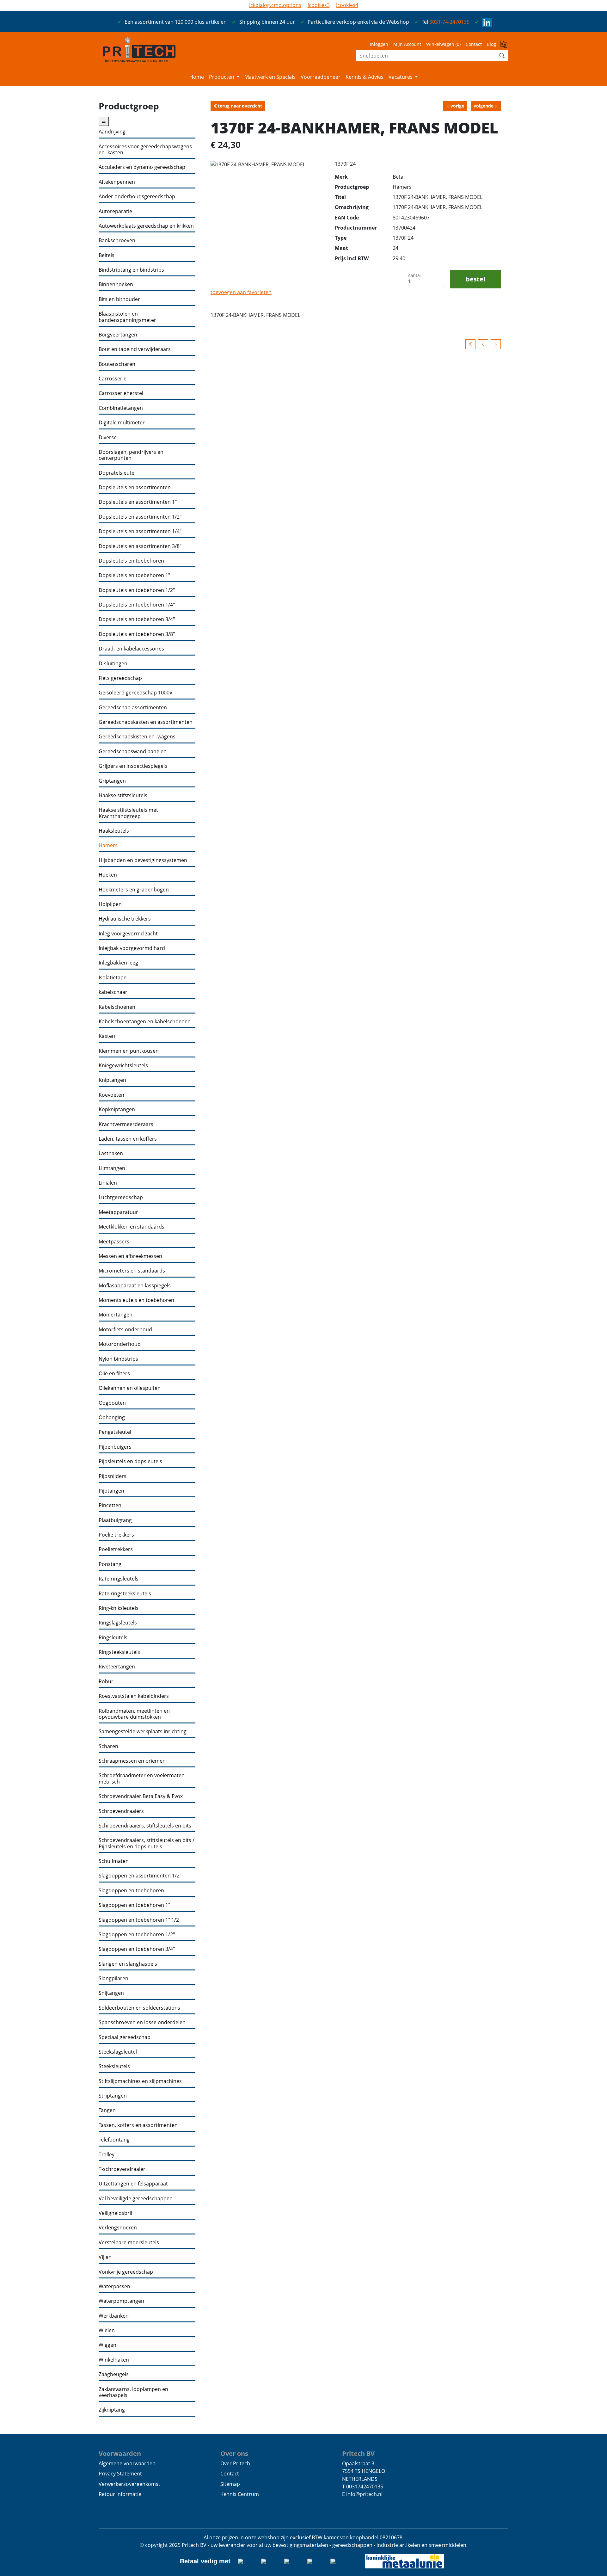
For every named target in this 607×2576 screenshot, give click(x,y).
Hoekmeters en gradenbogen (134, 890)
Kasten (107, 1036)
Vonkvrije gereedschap (126, 2272)
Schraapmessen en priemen (132, 1761)
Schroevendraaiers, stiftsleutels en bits (145, 1826)
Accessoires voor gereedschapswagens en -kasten (145, 150)
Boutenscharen (117, 364)
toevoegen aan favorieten (241, 292)
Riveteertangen (117, 1667)
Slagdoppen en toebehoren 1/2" (137, 1935)
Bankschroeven (117, 240)
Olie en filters (114, 1374)
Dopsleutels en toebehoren (131, 561)
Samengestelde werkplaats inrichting (143, 1732)
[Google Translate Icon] (504, 46)
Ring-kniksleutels (119, 1608)
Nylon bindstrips (118, 1359)
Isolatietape (113, 978)
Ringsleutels (113, 1638)
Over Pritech (235, 2463)
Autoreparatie (115, 211)
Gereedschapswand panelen (133, 752)
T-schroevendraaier (122, 2169)
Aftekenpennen (117, 182)
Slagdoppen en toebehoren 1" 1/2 (139, 1920)
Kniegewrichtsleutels (123, 1066)
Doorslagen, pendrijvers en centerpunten (131, 455)
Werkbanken (114, 2316)
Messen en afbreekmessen (130, 1256)
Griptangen (112, 781)
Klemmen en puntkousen (129, 1051)
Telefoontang (114, 2140)
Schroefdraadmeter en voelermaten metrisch (142, 1779)
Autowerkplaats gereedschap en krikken (146, 226)
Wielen (107, 2330)
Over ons (234, 2453)
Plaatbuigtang (115, 1520)
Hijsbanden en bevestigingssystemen (143, 860)
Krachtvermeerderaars (126, 1124)
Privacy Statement (120, 2474)
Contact (474, 44)
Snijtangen (111, 1993)
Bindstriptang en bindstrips (131, 270)
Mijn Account (407, 44)
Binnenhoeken (116, 284)
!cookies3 (319, 5)
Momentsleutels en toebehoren (136, 1300)
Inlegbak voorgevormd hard (132, 948)
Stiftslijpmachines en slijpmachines (140, 2081)
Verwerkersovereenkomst (129, 2484)
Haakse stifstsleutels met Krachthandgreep (128, 813)
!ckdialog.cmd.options (275, 5)
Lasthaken (111, 1153)
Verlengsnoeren (118, 2228)
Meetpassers (114, 1242)
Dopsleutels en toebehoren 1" (134, 575)
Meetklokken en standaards (132, 1227)
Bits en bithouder (119, 299)
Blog (491, 44)
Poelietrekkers (116, 1549)
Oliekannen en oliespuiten (130, 1388)
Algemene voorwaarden (127, 2463)
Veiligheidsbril (115, 2213)
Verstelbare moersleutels (129, 2243)
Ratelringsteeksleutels (125, 1594)
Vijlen (105, 2257)
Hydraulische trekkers (125, 919)
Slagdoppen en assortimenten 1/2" (140, 1876)
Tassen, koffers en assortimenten (138, 2125)
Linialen (108, 1183)
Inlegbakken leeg (118, 963)
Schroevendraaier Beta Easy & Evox (141, 1796)
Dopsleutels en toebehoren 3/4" (137, 619)
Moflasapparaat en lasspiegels (135, 1286)
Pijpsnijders (113, 1476)
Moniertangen (116, 1315)
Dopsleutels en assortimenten (135, 487)
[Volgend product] (496, 344)
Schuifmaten (114, 1861)
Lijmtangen (112, 1168)
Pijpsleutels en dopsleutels (130, 1461)
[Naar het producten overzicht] (470, 344)
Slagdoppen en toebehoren (131, 1891)
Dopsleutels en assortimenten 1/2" (140, 517)
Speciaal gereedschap (125, 2037)
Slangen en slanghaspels (128, 1964)
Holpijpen (110, 904)
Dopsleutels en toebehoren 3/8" (137, 634)
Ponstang (110, 1564)
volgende (484, 106)
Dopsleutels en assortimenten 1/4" (140, 531)
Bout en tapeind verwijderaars (135, 349)
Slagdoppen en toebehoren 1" (134, 1905)
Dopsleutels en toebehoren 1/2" (137, 590)
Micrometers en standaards (132, 1271)
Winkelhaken (114, 2360)
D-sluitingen (113, 664)
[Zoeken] (502, 56)
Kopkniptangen (117, 1109)
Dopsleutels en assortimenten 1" (138, 502)
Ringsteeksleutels (119, 1652)
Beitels (107, 255)
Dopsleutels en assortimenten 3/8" (140, 546)
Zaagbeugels (114, 2374)
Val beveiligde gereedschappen (136, 2199)
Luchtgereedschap (121, 1197)
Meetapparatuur (118, 1212)
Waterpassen (114, 2286)
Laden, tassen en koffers (128, 1139)
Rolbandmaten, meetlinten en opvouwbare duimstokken (134, 1714)
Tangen (107, 2110)
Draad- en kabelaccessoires (131, 649)
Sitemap (230, 2484)
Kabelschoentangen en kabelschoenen (145, 1022)
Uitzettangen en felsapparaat (133, 2184)
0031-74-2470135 (449, 22)
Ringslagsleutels (118, 1623)
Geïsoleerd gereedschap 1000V (136, 693)
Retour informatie (120, 2494)
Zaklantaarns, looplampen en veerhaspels (133, 2392)
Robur (106, 1682)
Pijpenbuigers (115, 1447)
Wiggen (107, 2345)
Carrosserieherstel (121, 393)
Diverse (108, 438)
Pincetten (110, 1505)
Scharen (108, 1746)
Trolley (107, 2155)
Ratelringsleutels (119, 1579)
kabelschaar (113, 992)
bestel (475, 279)
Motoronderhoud (120, 1344)
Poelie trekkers (116, 1535)
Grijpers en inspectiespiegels (133, 766)
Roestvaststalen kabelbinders (134, 1696)
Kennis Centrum (240, 2494)
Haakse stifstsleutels (123, 795)
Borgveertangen (118, 335)
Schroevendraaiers (121, 1811)
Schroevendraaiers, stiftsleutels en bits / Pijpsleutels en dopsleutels (147, 1843)
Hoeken (108, 875)
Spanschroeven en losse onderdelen (142, 2022)
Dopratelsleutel (117, 473)
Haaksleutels (114, 831)
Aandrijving (112, 132)
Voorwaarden (120, 2453)
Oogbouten (112, 1403)
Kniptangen (112, 1080)
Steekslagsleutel (118, 2052)
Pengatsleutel (115, 1432)
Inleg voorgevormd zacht (128, 934)
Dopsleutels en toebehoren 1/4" (137, 605)
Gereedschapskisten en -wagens (137, 737)
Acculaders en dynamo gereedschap (142, 167)
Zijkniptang (112, 2410)
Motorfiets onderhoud (125, 1330)
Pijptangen (111, 1491)
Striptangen (113, 2096)
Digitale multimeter (122, 423)
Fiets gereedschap (120, 678)
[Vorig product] (483, 344)
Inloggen (379, 44)
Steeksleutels (114, 2066)
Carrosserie (113, 379)
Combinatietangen (121, 408)
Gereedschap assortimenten (133, 708)
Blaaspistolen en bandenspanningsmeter (127, 317)
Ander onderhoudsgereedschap (137, 197)
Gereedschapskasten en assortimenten (146, 722)
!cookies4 (347, 5)
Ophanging (112, 1417)
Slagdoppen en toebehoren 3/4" (137, 1949)
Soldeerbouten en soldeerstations (139, 2008)
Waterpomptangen (121, 2301)
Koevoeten (111, 1095)
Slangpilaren (113, 1978)
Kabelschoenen (117, 1007)
